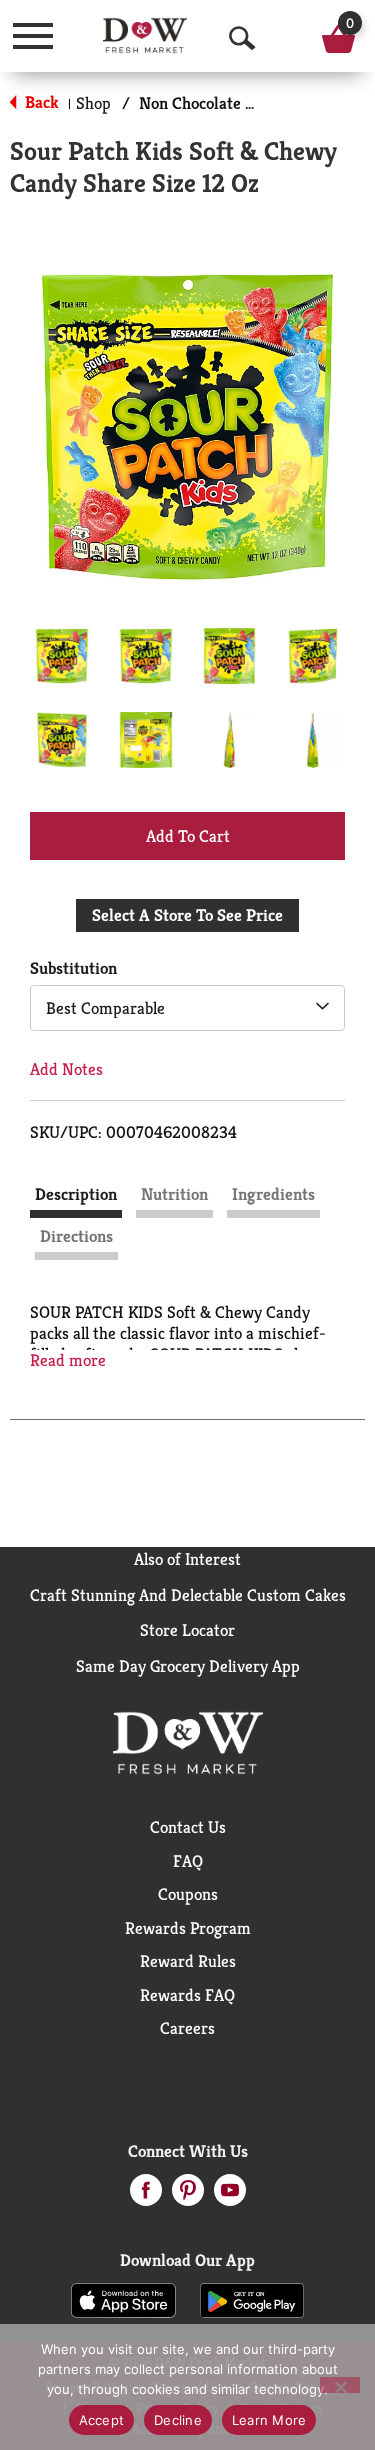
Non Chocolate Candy (214, 103)
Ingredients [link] (273, 1194)
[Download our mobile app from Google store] (252, 2299)
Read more (68, 1360)
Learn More (269, 2420)
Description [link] (76, 1194)
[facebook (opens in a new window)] (146, 2196)
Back (40, 102)
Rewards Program (188, 1928)
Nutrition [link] (174, 1194)
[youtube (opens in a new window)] (230, 2196)
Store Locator (187, 1630)
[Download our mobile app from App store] (123, 2299)
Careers (187, 2028)
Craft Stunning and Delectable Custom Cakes (188, 1595)
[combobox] (187, 1008)
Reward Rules (188, 1961)
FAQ (188, 1861)
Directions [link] (76, 1236)
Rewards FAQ (187, 1995)
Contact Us (188, 1827)
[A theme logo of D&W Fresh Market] (145, 35)
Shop (93, 103)
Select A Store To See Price (187, 915)
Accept (102, 2420)
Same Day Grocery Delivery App (188, 1666)
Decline (178, 2420)
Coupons (188, 1894)
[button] (62, 656)
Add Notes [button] (66, 1069)
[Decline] (340, 2385)
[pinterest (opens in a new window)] (188, 2196)
